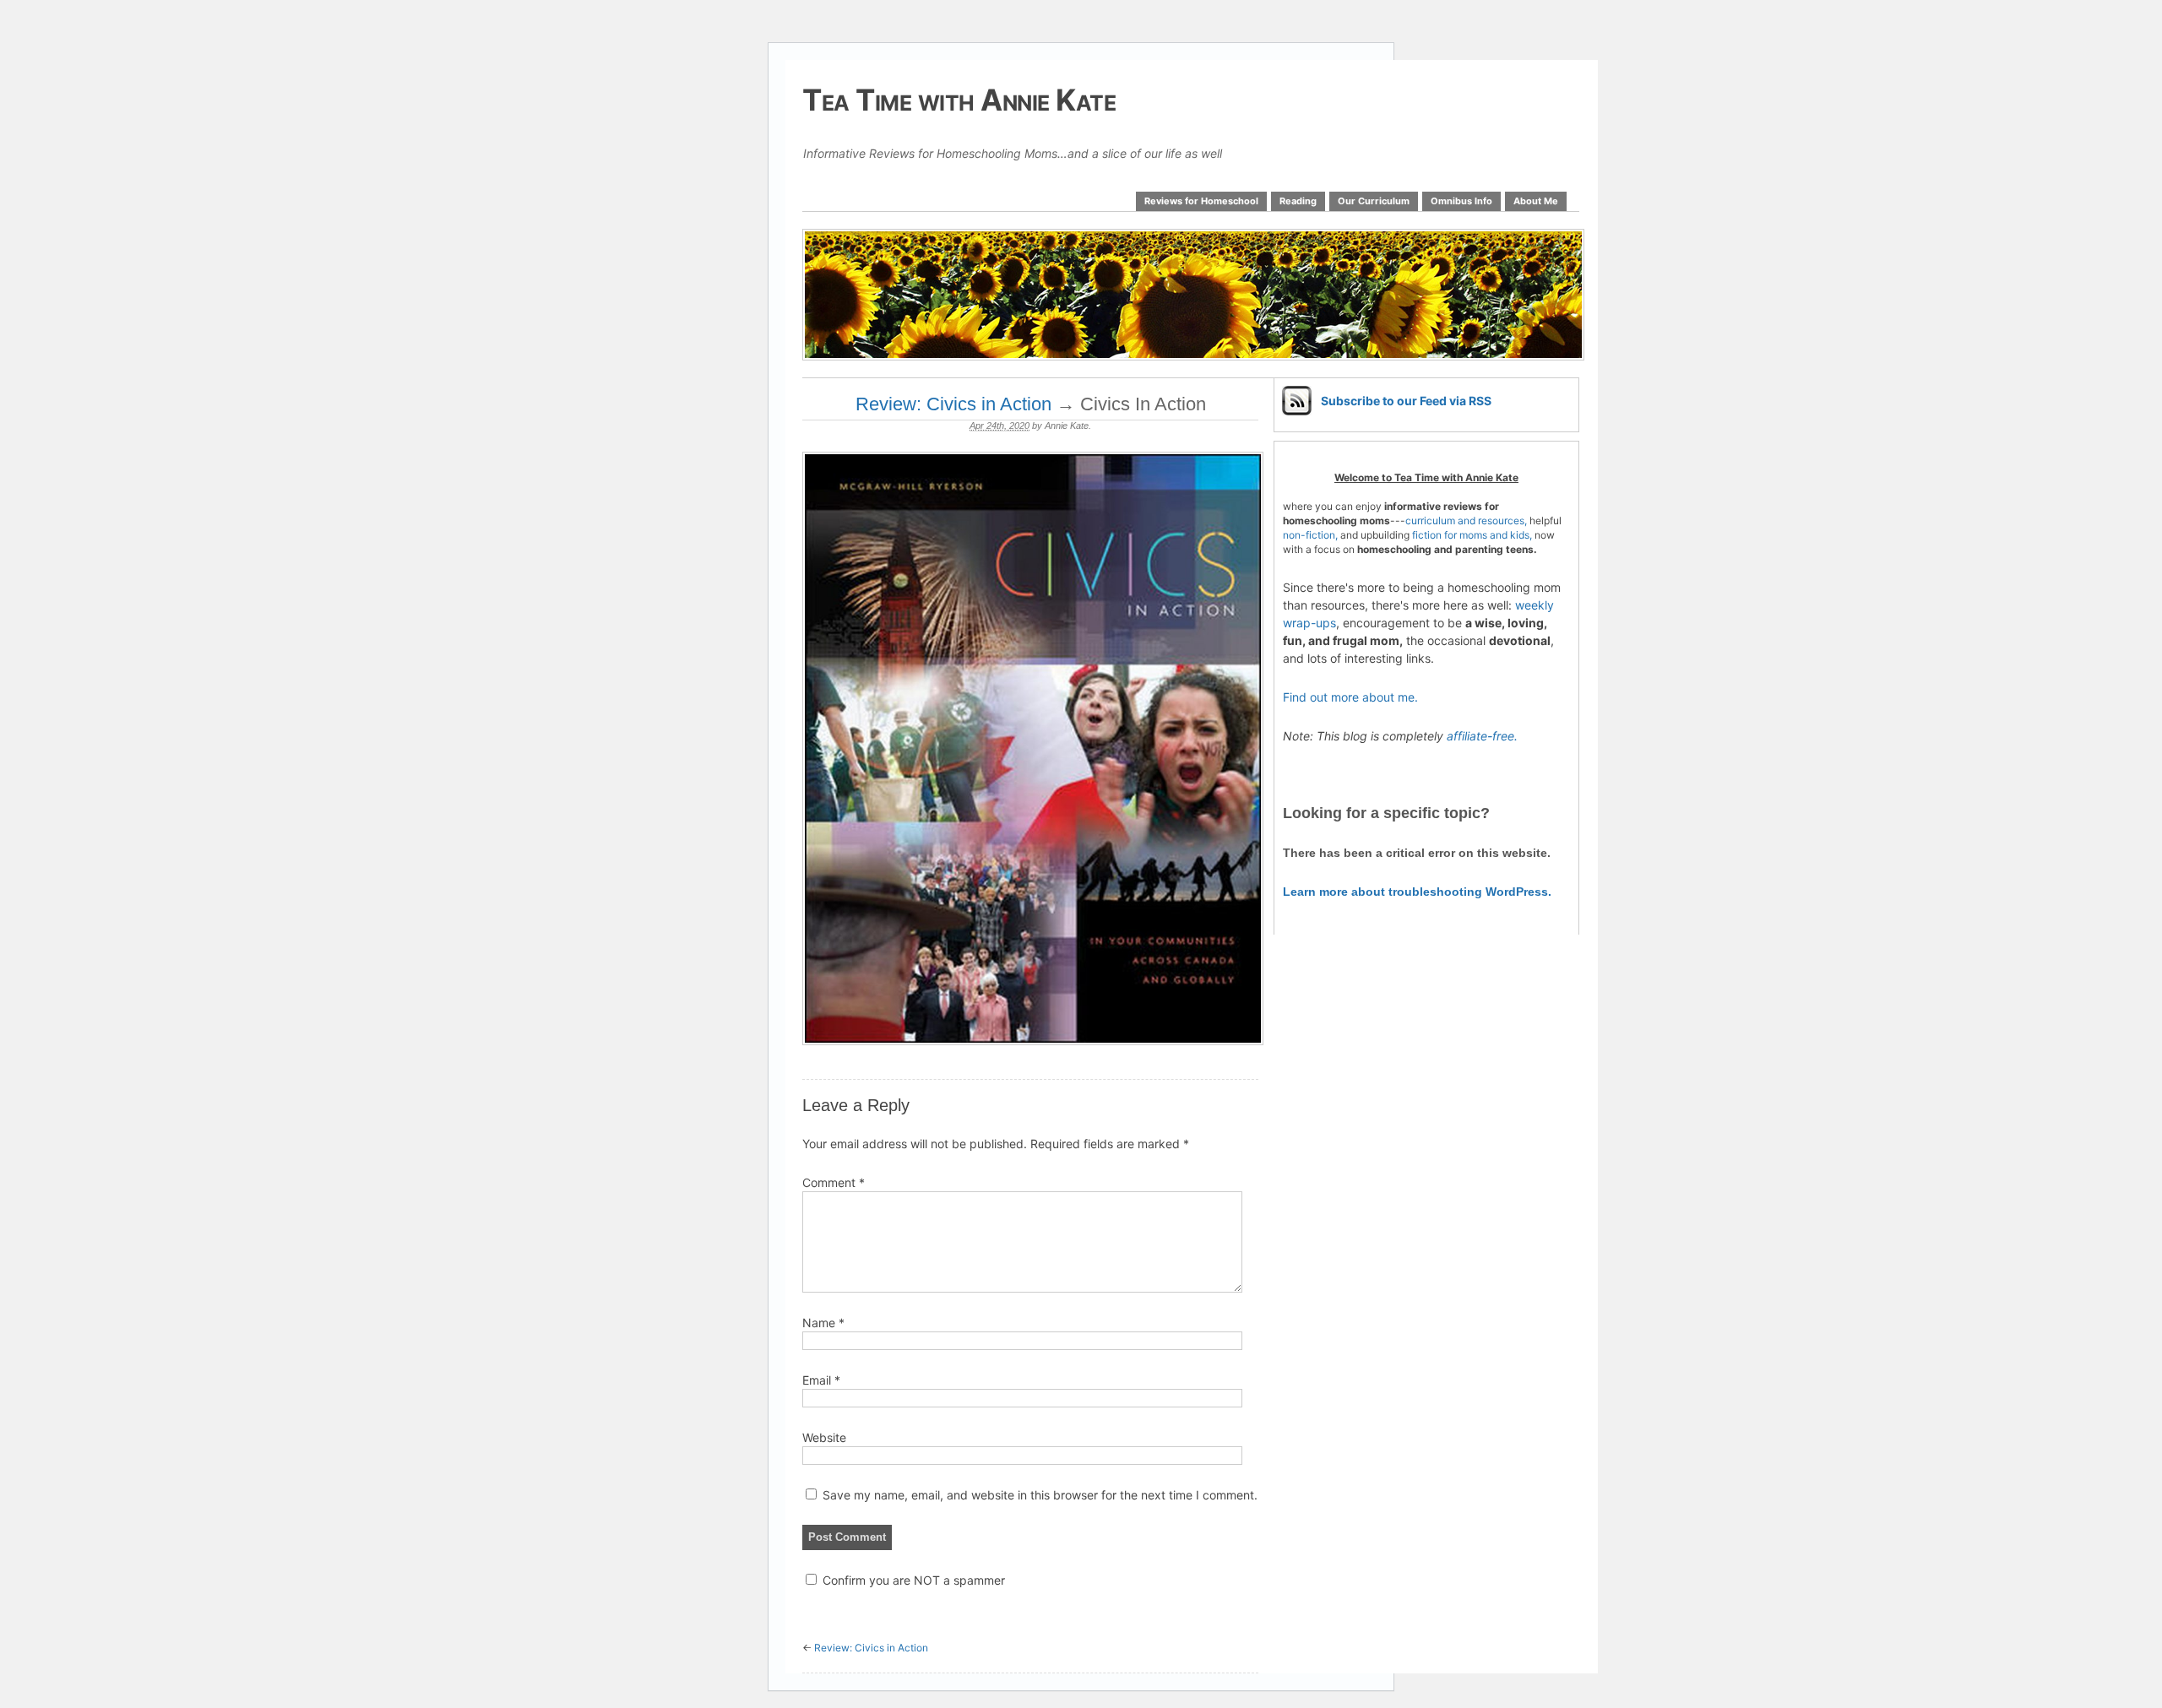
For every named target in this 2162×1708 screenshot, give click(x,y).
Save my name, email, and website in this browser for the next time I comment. (1040, 1495)
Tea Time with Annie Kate (959, 100)
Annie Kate (1067, 426)
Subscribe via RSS (1406, 401)
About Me (1536, 201)
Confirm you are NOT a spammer (912, 1580)
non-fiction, (1312, 535)
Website (824, 1437)
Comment (834, 1182)
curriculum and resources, (1466, 521)
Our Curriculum (1374, 201)
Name (823, 1323)
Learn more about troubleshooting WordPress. (1417, 892)
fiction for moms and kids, (1472, 535)
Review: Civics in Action (953, 404)
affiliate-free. (1482, 736)
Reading (1298, 201)
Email (821, 1380)
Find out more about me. (1350, 697)
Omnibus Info (1461, 201)
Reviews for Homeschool (1201, 201)
